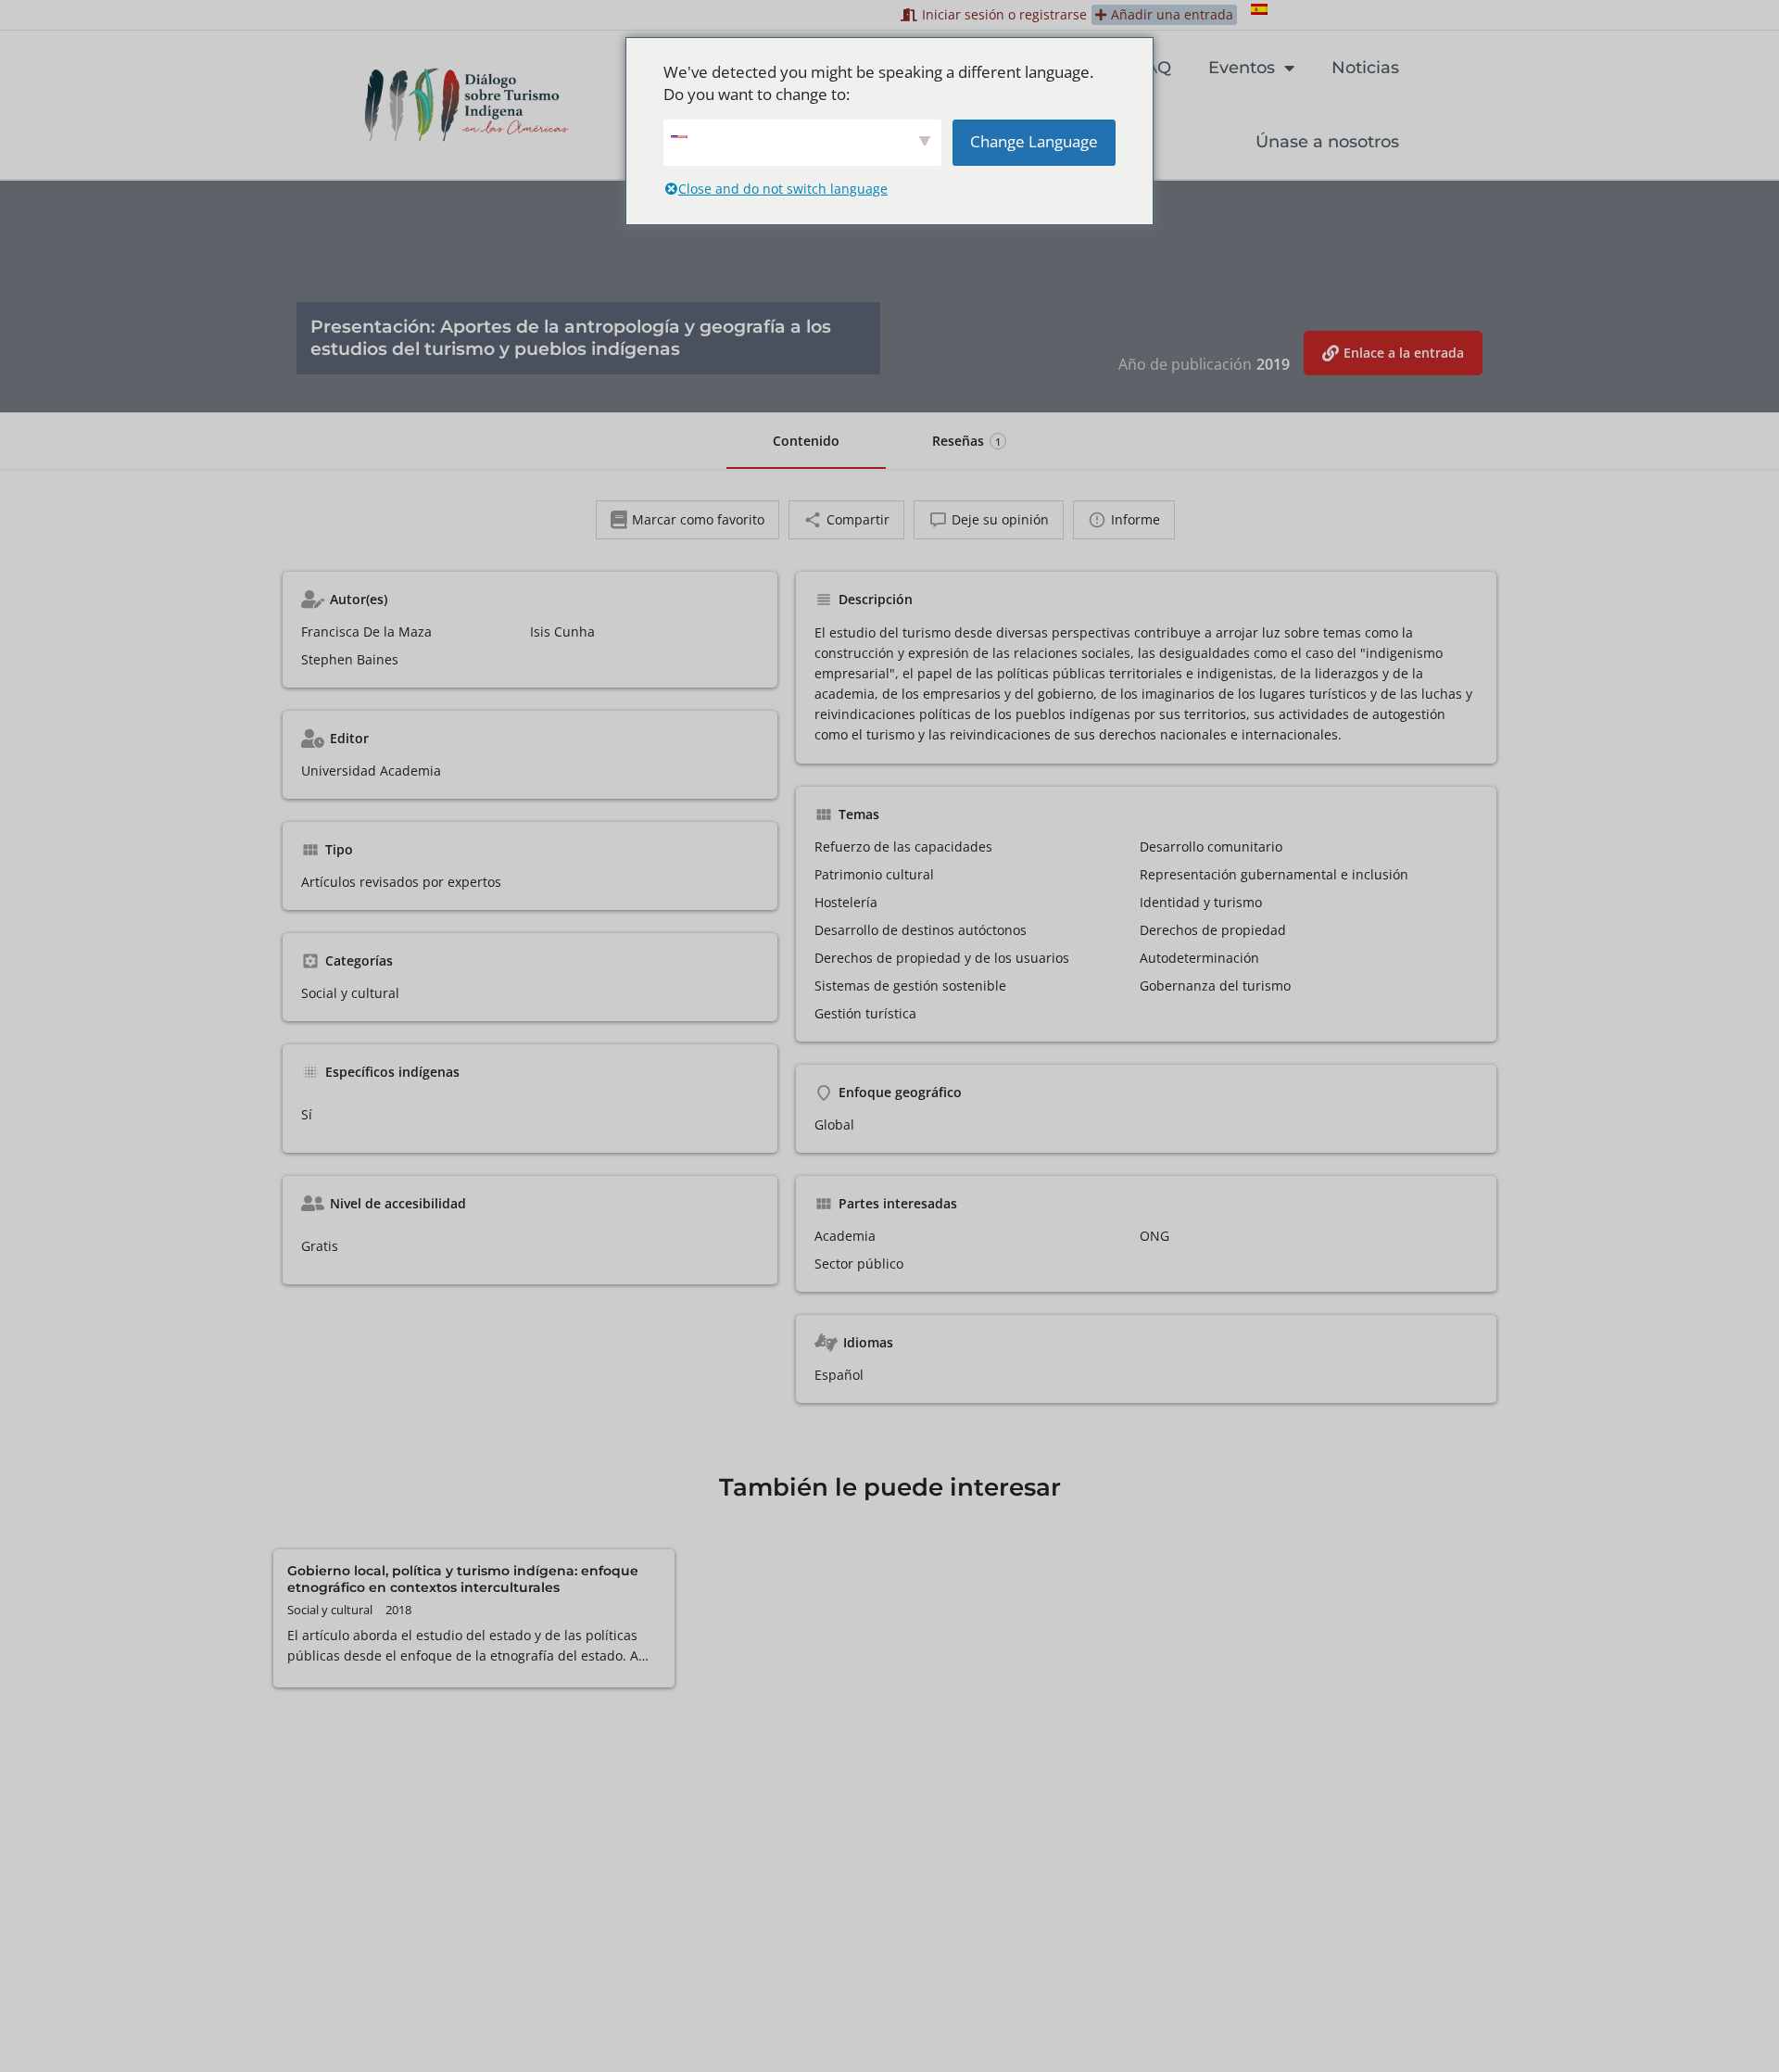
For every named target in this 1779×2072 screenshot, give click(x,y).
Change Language (1034, 141)
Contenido (806, 441)
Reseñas (966, 441)
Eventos (1242, 68)
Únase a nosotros (1327, 142)
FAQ (1154, 68)
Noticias (1365, 68)
